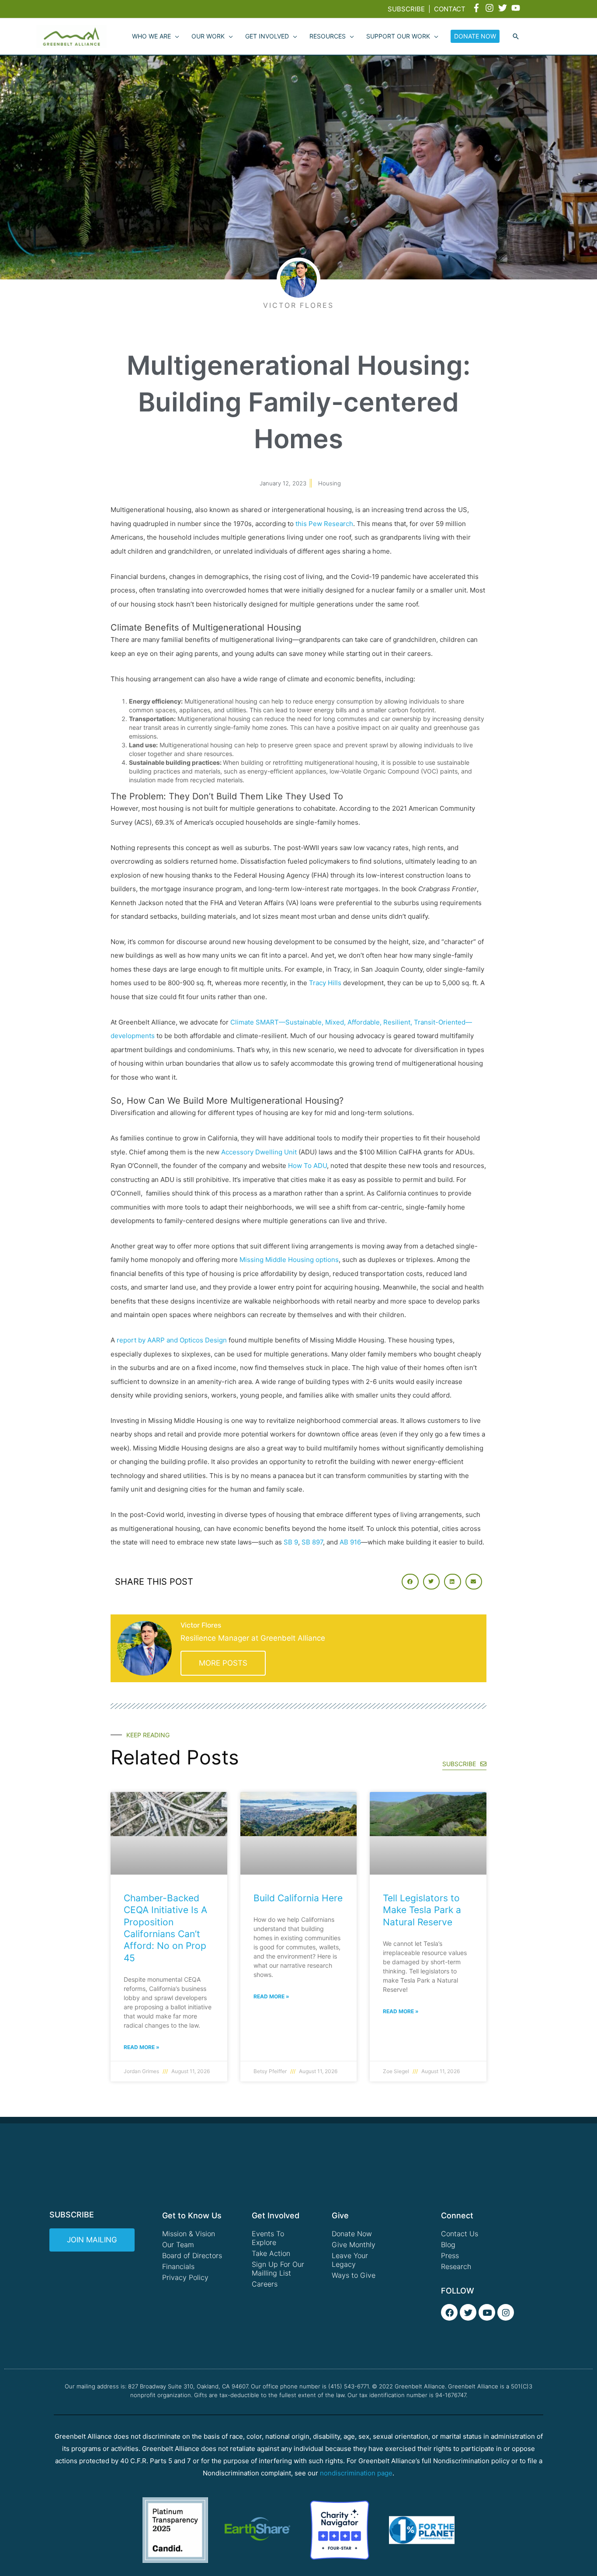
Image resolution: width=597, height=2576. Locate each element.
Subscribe (406, 9)
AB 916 (350, 1542)
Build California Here (298, 1898)
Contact (450, 9)
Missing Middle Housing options (289, 1260)
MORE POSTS (223, 1663)
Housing (330, 483)
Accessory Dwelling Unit (259, 1152)
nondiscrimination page (356, 2473)
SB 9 (291, 1542)
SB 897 (312, 1542)
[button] (516, 37)
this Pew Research (324, 524)
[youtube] (517, 8)
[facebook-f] (478, 8)
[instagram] (491, 8)
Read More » (142, 2047)
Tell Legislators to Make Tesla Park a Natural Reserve (422, 1910)
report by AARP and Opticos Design (172, 1340)
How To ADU (307, 1166)
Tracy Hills (325, 983)
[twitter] (504, 8)
